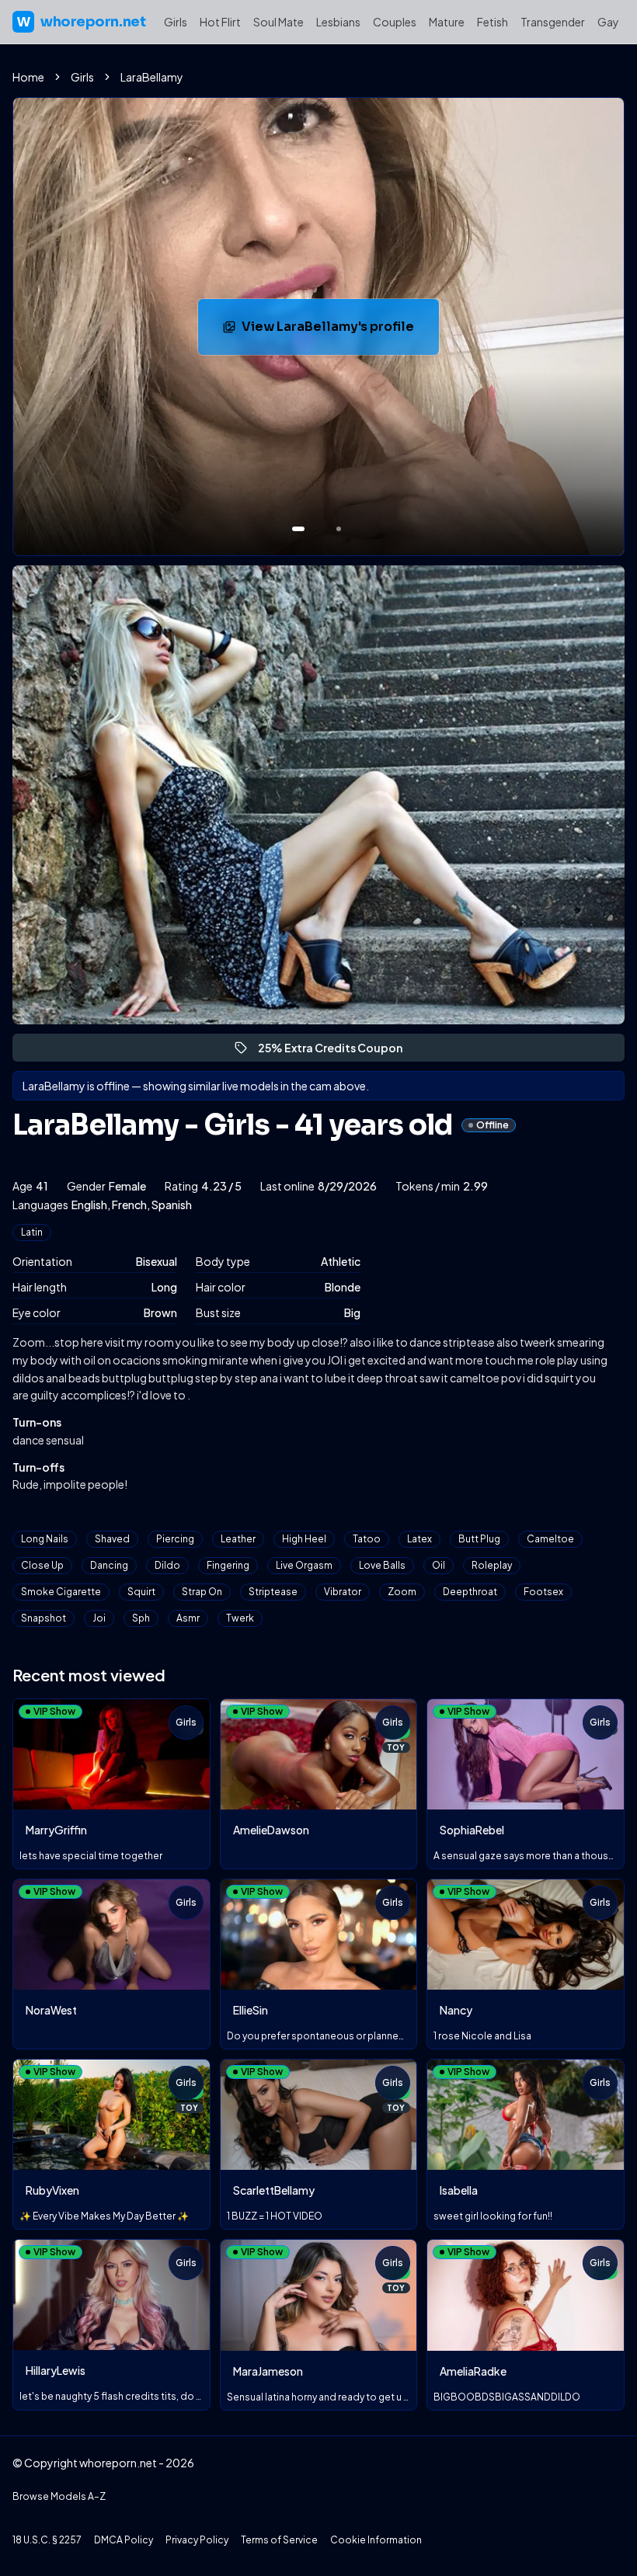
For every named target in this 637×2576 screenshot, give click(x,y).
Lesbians (338, 22)
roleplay (492, 1565)
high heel (304, 1539)
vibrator (343, 1592)
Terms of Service (279, 2540)
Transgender (553, 22)
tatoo (367, 1539)
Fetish (493, 22)
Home (28, 77)
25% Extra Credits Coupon (337, 1051)
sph (141, 1618)
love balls (382, 1565)
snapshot (44, 1618)
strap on (202, 1592)
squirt (141, 1592)
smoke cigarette (61, 1592)
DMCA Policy (124, 2540)
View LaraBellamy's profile (339, 331)
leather (238, 1539)
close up (42, 1565)
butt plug (479, 1539)
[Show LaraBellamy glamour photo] (339, 529)
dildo (167, 1565)
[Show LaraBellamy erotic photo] (298, 529)
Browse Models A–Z (59, 2496)
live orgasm (304, 1565)
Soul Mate (278, 22)
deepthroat (470, 1592)
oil (439, 1565)
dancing (109, 1565)
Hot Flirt (220, 22)
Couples (395, 22)
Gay (608, 22)
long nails (45, 1539)
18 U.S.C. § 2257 (47, 2540)
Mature (447, 22)
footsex (543, 1592)
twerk (240, 1618)
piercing (175, 1539)
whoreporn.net (81, 22)
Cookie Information (376, 2540)
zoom (402, 1592)
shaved (112, 1539)
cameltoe (550, 1539)
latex (419, 1539)
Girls (176, 22)
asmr (188, 1618)
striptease (273, 1592)
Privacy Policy (197, 2540)
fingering (228, 1565)
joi (99, 1618)
